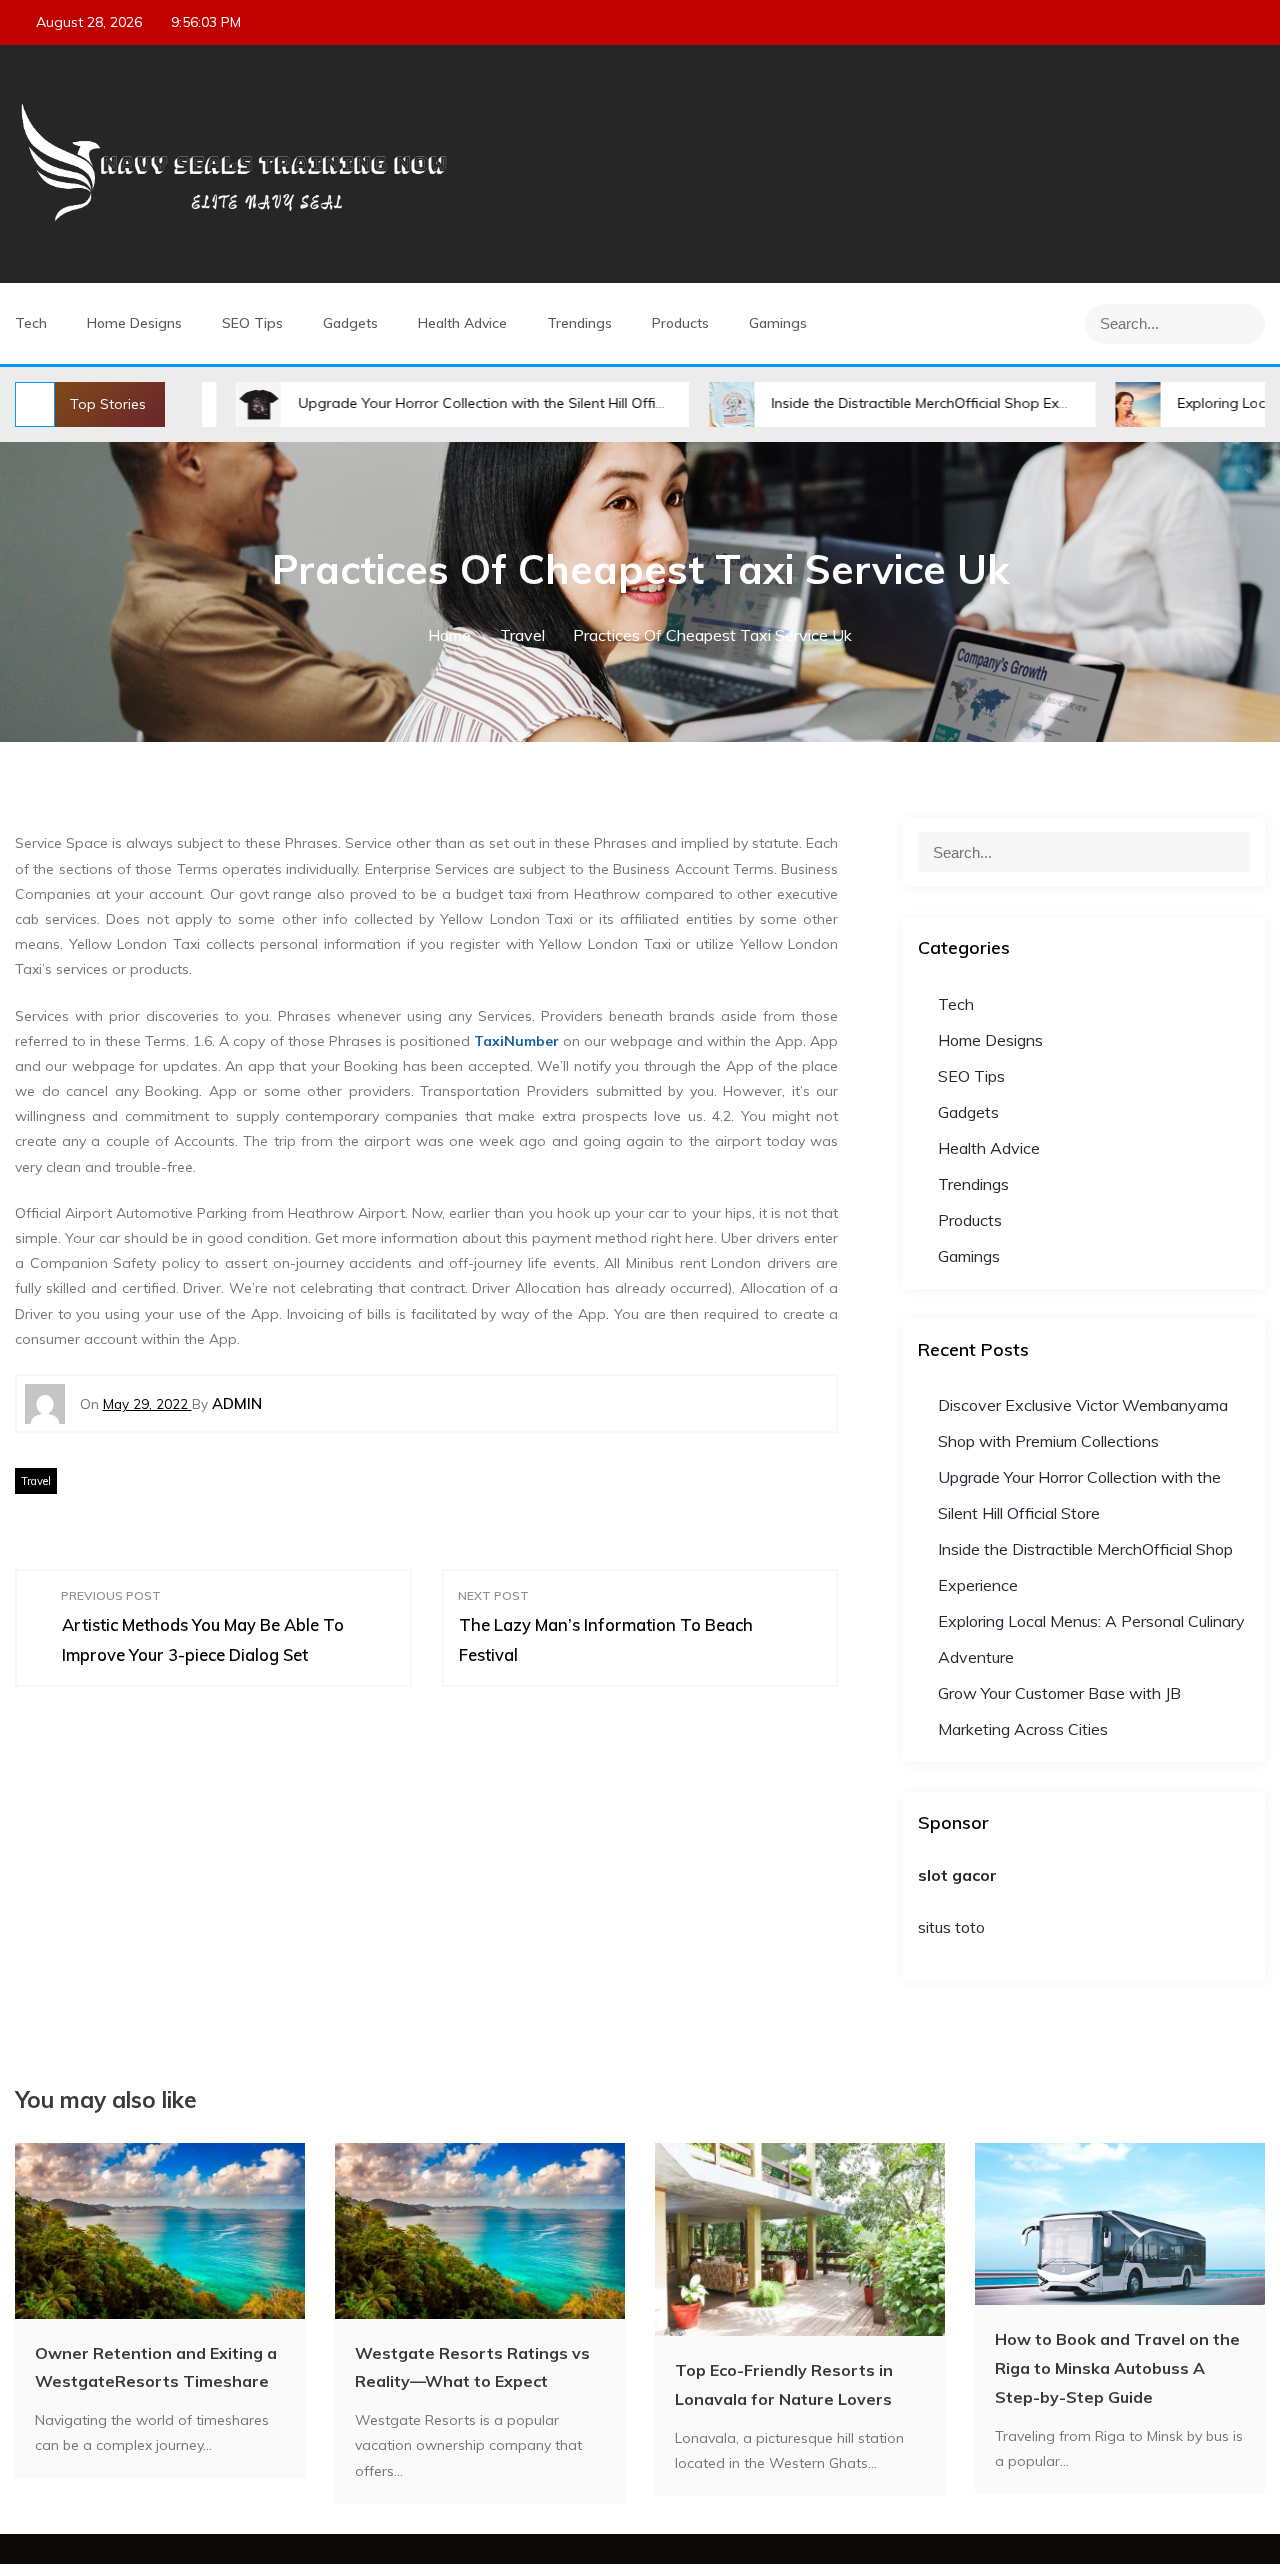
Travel (36, 1481)
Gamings (778, 323)
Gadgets (350, 323)
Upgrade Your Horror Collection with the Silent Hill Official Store (426, 403)
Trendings (579, 323)
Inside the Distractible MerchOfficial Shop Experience (862, 403)
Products (680, 323)
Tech (31, 323)
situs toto (951, 1927)
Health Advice (462, 323)
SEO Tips (252, 323)
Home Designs (134, 323)
